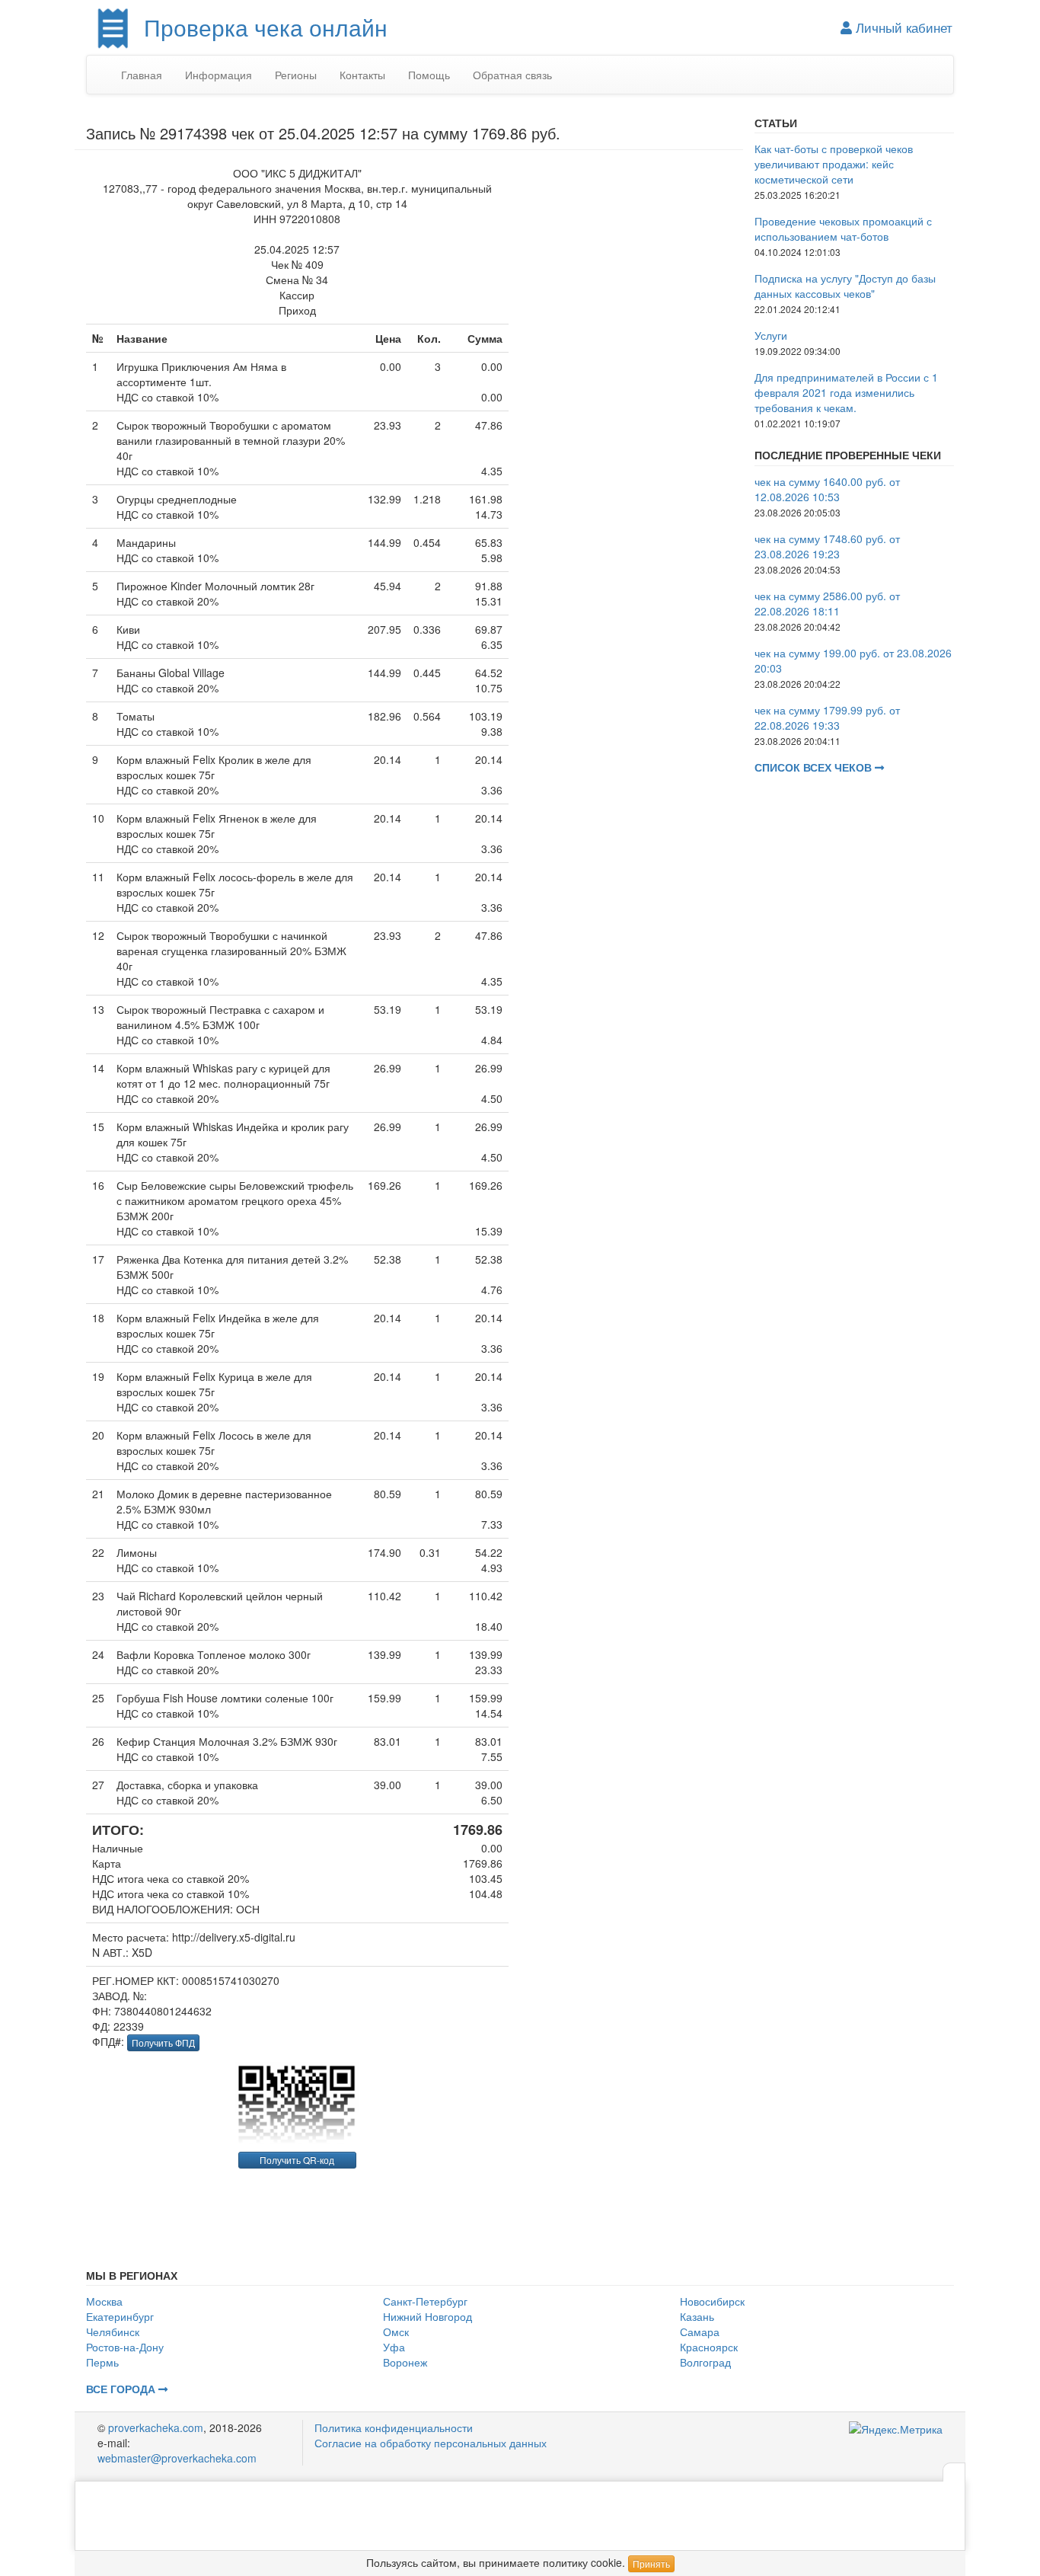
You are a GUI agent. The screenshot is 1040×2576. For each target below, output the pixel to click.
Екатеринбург (120, 2316)
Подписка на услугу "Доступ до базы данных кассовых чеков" (845, 286)
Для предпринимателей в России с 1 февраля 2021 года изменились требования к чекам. (846, 392)
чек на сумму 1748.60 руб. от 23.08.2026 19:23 (827, 546)
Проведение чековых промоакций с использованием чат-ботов (843, 229)
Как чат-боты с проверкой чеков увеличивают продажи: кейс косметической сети (834, 164)
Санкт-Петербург (425, 2301)
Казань (697, 2316)
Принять (651, 2563)
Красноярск (709, 2347)
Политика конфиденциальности (394, 2427)
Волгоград (705, 2362)
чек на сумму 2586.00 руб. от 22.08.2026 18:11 (827, 603)
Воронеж (405, 2362)
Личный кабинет (902, 27)
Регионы (296, 75)
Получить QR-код (297, 2160)
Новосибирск (712, 2301)
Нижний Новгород (427, 2316)
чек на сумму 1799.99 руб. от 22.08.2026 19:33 (827, 718)
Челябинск (113, 2332)
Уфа (394, 2347)
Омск (396, 2332)
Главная (142, 75)
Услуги (771, 335)
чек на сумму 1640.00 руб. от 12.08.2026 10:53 (827, 489)
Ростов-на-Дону (125, 2347)
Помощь (429, 75)
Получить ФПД (163, 2042)
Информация (219, 75)
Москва (104, 2301)
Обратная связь (512, 75)
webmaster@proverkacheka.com (177, 2458)
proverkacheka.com (156, 2427)
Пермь (102, 2362)
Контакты (362, 75)
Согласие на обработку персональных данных (431, 2443)
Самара (700, 2332)
